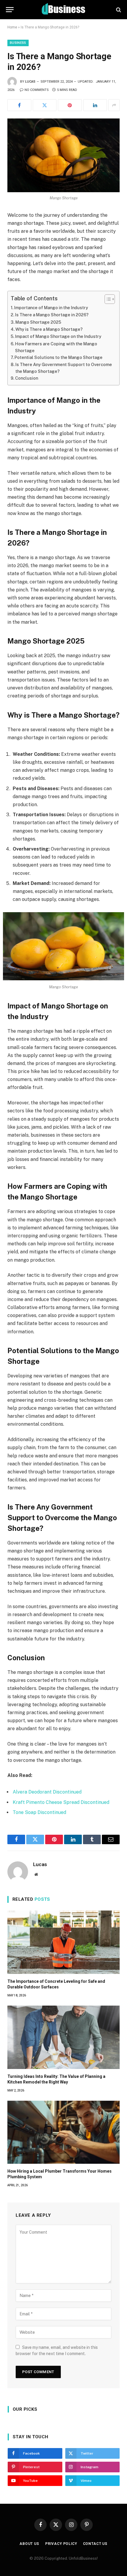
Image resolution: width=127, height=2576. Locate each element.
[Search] (118, 10)
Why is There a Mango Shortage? (49, 329)
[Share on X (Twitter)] (45, 105)
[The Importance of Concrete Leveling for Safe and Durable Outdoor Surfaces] (63, 1942)
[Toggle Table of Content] (107, 299)
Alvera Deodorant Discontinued (47, 1792)
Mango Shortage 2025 (38, 322)
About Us (29, 2544)
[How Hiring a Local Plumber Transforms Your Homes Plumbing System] (63, 2132)
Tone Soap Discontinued (39, 1812)
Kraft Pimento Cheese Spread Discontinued (61, 1802)
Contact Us (95, 2544)
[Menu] (10, 10)
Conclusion (27, 378)
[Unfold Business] (64, 10)
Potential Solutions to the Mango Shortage (58, 357)
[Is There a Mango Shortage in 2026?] (63, 155)
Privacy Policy (61, 2544)
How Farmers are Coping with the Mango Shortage (56, 347)
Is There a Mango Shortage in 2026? (52, 315)
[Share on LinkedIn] (95, 105)
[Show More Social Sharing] (114, 105)
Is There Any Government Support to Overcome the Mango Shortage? (64, 368)
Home (12, 27)
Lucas (30, 82)
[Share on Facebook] (19, 105)
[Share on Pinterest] (70, 105)
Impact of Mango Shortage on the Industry (58, 336)
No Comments (37, 90)
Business (18, 43)
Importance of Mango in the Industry (51, 308)
